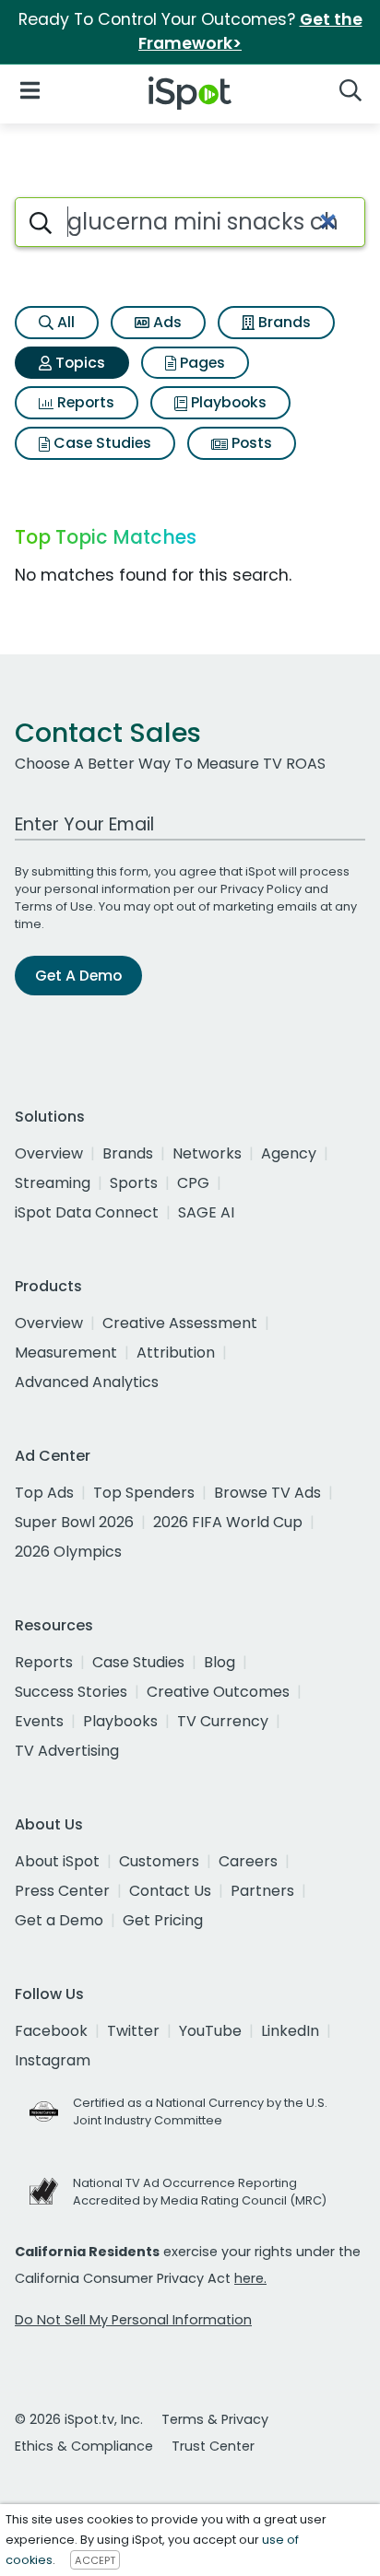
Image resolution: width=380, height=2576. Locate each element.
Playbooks (227, 402)
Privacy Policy (261, 889)
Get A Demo (78, 976)
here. (250, 2278)
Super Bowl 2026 (74, 1522)
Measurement (66, 1353)
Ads (166, 322)
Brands (283, 322)
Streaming (53, 1183)
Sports (134, 1183)
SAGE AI (206, 1212)
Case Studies (101, 443)
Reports (84, 402)
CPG (193, 1183)
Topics (78, 363)
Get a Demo (59, 1920)
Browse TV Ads (267, 1493)
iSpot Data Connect (87, 1212)
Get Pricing (163, 1920)
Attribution (176, 1353)
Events (39, 1721)
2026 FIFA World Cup (228, 1522)
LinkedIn (290, 2031)
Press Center (62, 1891)
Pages (201, 363)
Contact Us (170, 1891)
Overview (49, 1153)
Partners (262, 1891)
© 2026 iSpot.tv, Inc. (79, 2419)
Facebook (51, 2031)
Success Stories (71, 1692)
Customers (159, 1861)
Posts (250, 443)
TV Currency (223, 1721)
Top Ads (44, 1493)
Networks (207, 1153)
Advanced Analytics (87, 1382)
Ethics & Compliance (84, 2446)
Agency (289, 1153)
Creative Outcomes (218, 1692)
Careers (248, 1861)
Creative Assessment (180, 1323)
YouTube (210, 2031)
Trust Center (213, 2446)
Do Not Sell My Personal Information (133, 2320)
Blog (220, 1662)
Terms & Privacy (215, 2419)
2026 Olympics (68, 1552)
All (64, 322)
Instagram (53, 2060)
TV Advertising (67, 1751)
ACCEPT (95, 2560)
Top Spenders (144, 1493)
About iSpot (57, 1861)
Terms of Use (54, 906)
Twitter (133, 2031)
